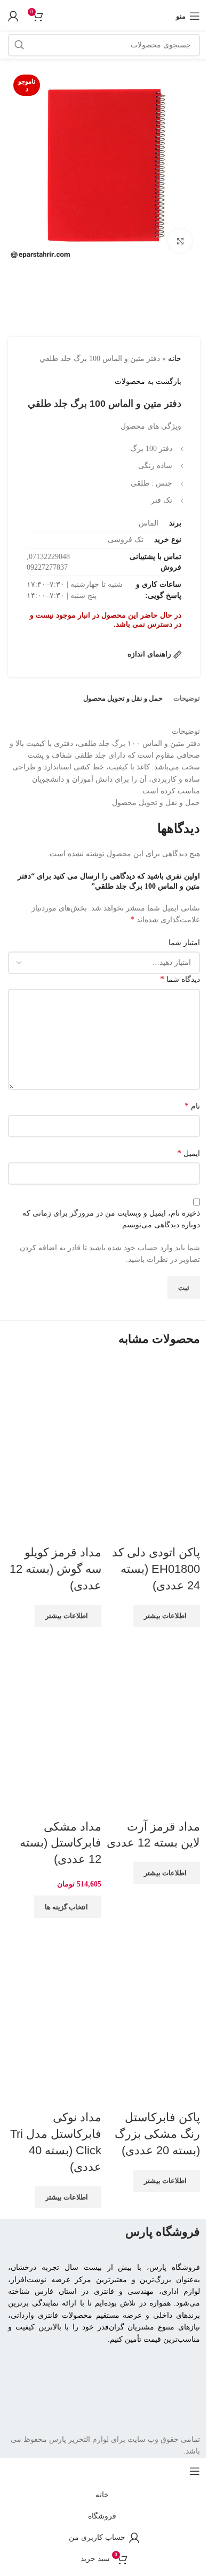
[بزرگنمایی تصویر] (180, 241)
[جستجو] (19, 45)
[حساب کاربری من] (13, 16)
